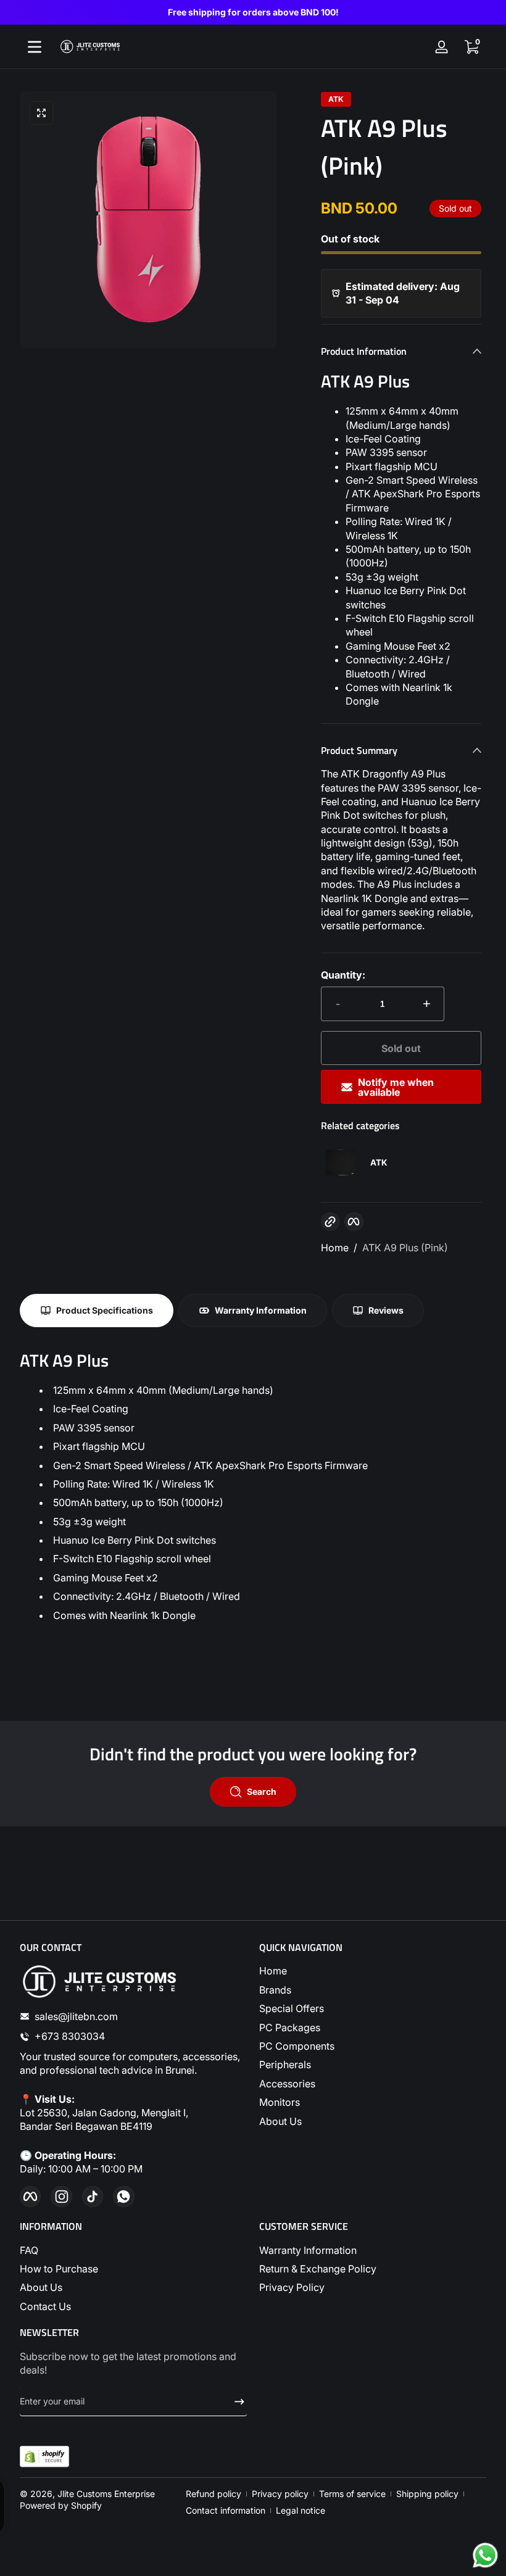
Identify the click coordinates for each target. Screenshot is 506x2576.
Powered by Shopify (61, 2505)
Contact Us (45, 2306)
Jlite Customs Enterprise (106, 2494)
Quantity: (343, 975)
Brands (275, 1990)
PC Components (297, 2046)
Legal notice (301, 2510)
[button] (471, 47)
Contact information (226, 2510)
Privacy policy (280, 2494)
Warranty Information (308, 2250)
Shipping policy (427, 2494)
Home (335, 1248)
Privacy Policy (292, 2287)
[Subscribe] (234, 2401)
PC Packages (290, 2027)
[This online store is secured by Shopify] (44, 2457)
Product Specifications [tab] (105, 1310)
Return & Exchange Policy (318, 2269)
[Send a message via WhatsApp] (485, 2555)
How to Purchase (59, 2269)
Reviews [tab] (386, 1310)
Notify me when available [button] (396, 1087)
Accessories (287, 2084)
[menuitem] (373, 1971)
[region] (253, 12)
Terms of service (352, 2494)
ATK (336, 99)
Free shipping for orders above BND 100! (253, 12)
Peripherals (285, 2065)
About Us (280, 2121)
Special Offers (292, 2008)
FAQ (29, 2250)
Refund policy (214, 2494)
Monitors (280, 2102)
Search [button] (262, 1791)
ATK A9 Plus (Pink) (405, 1248)
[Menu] (35, 47)
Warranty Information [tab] (261, 1310)
